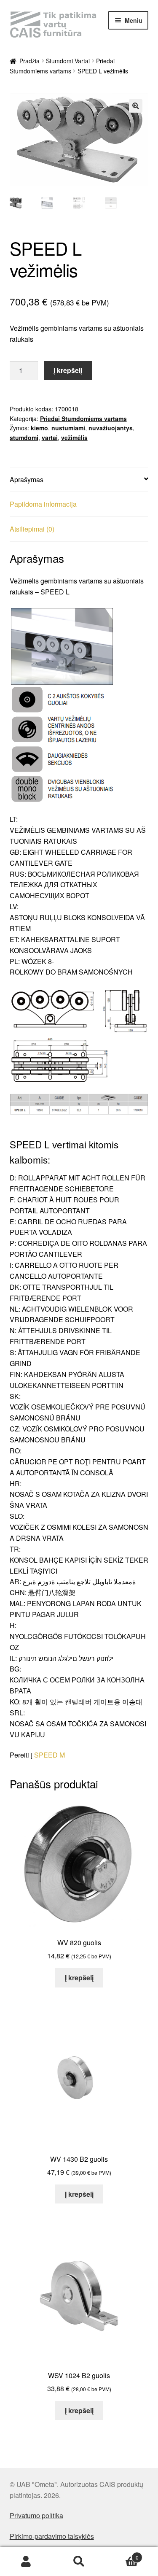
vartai (50, 437)
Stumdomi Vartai (68, 61)
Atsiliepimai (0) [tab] (32, 529)
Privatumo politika (36, 2515)
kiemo (39, 428)
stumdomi (24, 437)
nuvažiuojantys (111, 428)
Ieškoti (79, 2562)
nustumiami (68, 428)
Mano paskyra (26, 2562)
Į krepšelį (68, 370)
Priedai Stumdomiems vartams (83, 419)
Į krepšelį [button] (79, 1978)
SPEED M (50, 1755)
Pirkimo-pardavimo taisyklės (52, 2536)
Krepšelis (122, 2554)
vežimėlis (74, 437)
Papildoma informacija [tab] (43, 504)
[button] (136, 106)
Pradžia (29, 61)
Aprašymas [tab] (27, 479)
